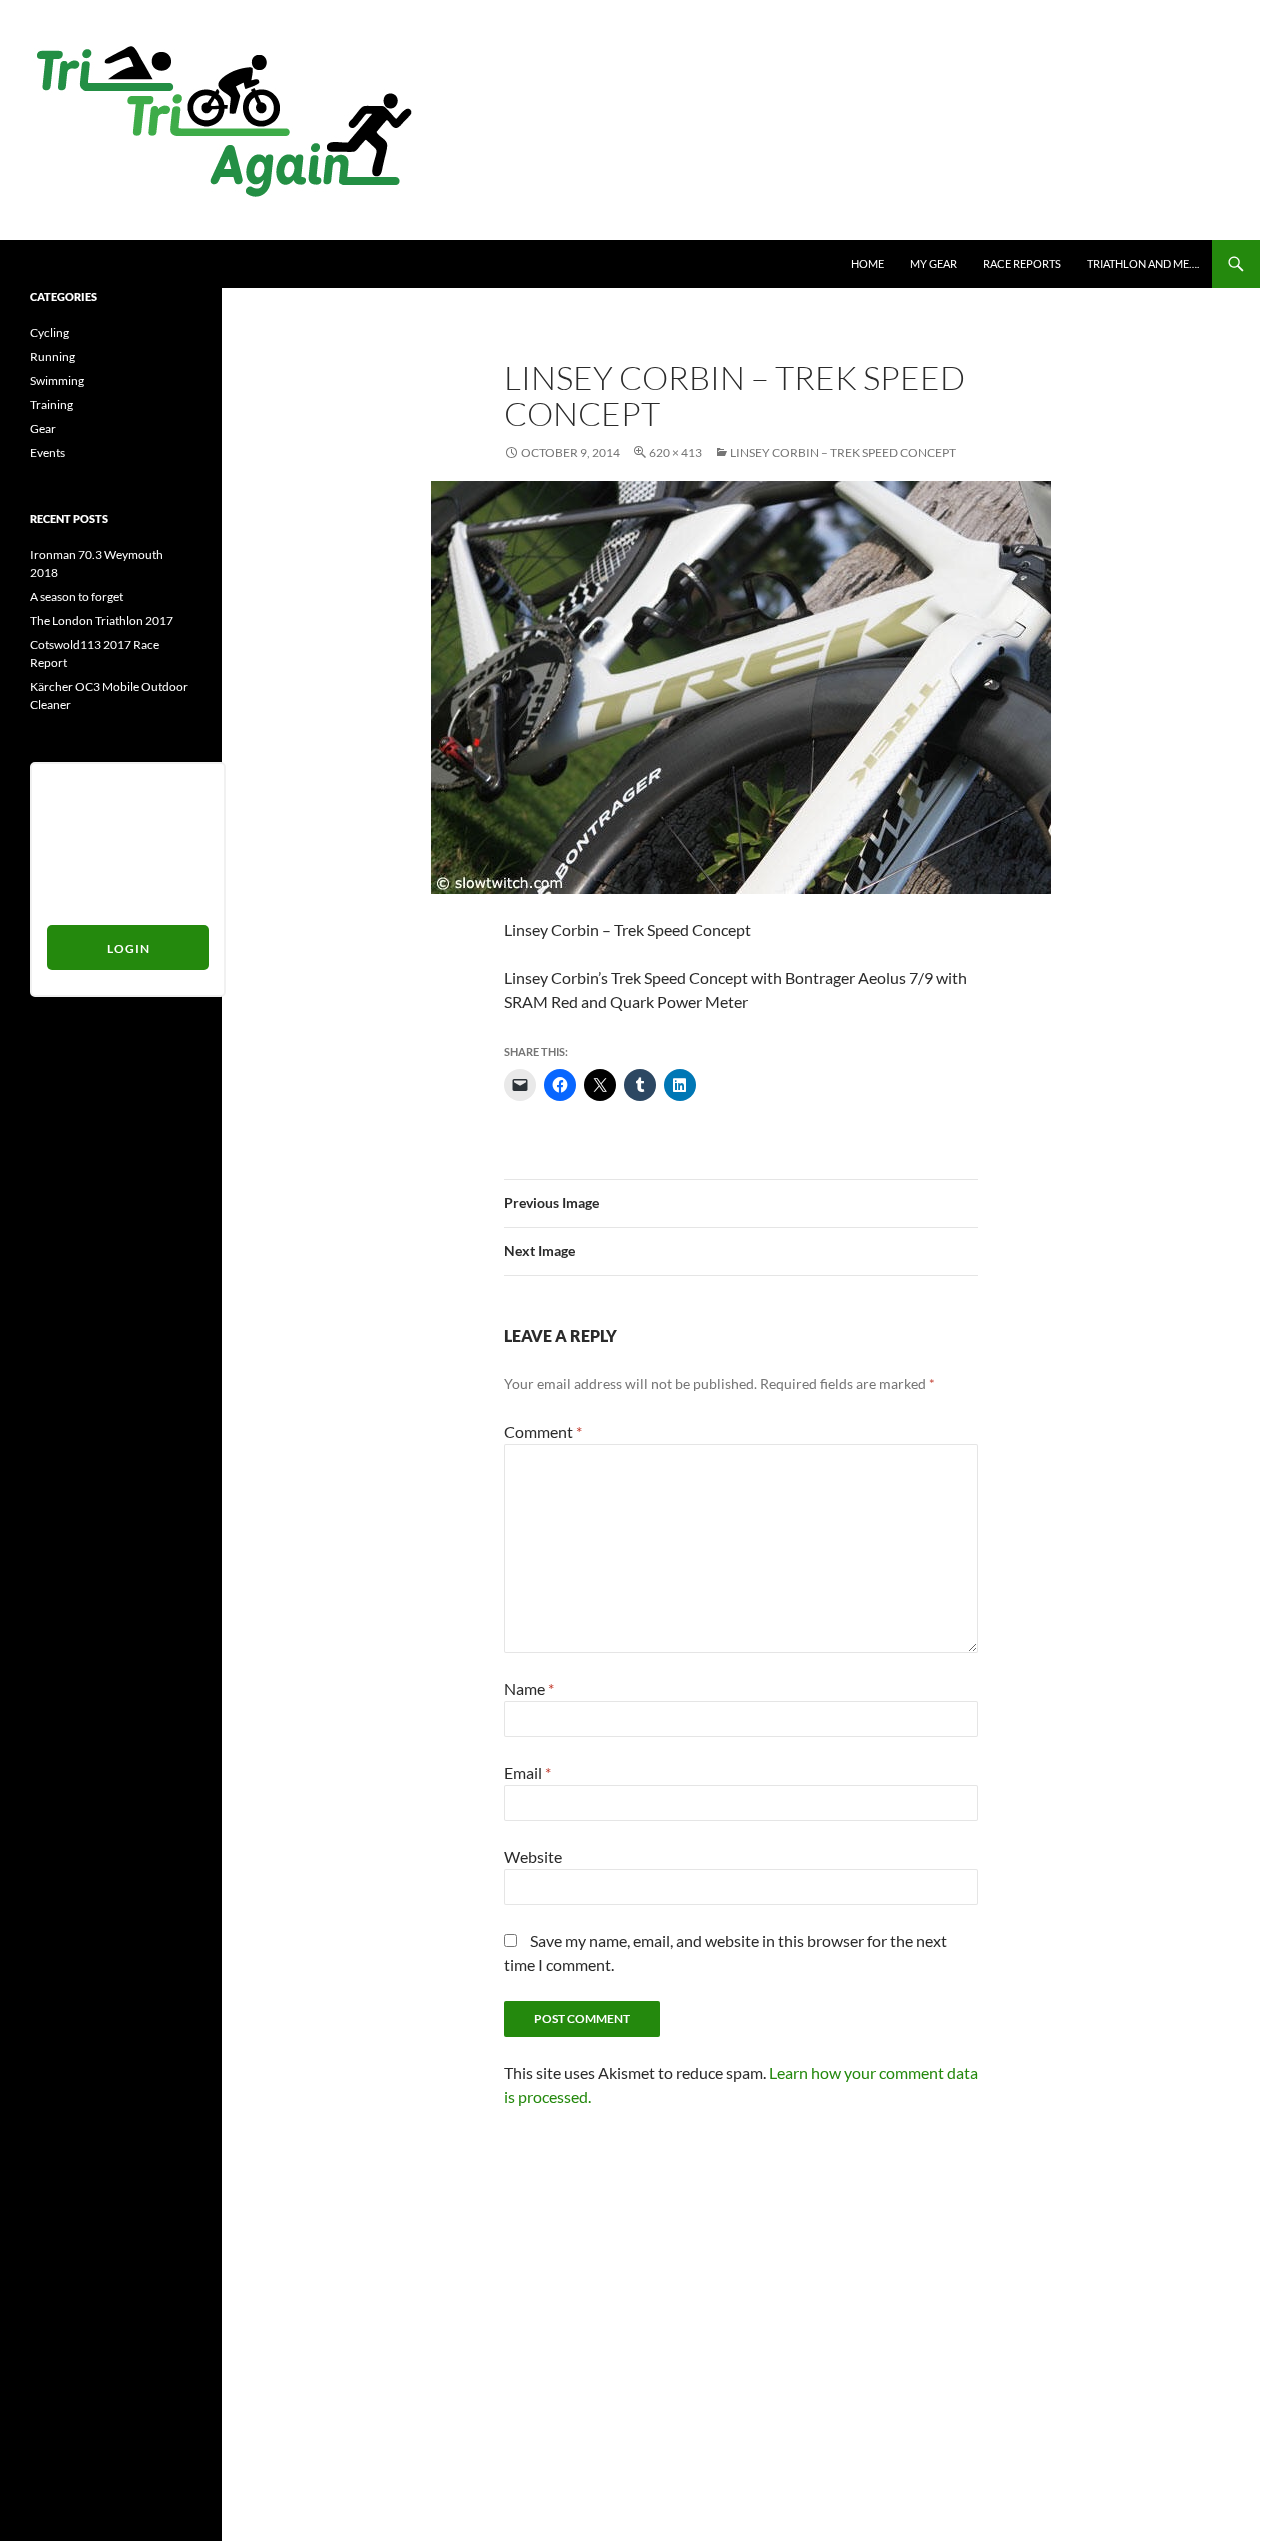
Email (527, 1772)
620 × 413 (675, 452)
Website (533, 1856)
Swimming (57, 380)
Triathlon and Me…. (1143, 263)
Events (47, 452)
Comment (543, 1431)
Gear (43, 428)
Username (75, 788)
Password (74, 861)
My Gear (933, 263)
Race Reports (1022, 263)
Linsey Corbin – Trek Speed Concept (843, 452)
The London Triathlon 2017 (101, 620)
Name (529, 1688)
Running (52, 356)
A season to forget (76, 596)
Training (51, 404)
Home (867, 263)
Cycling (49, 332)
